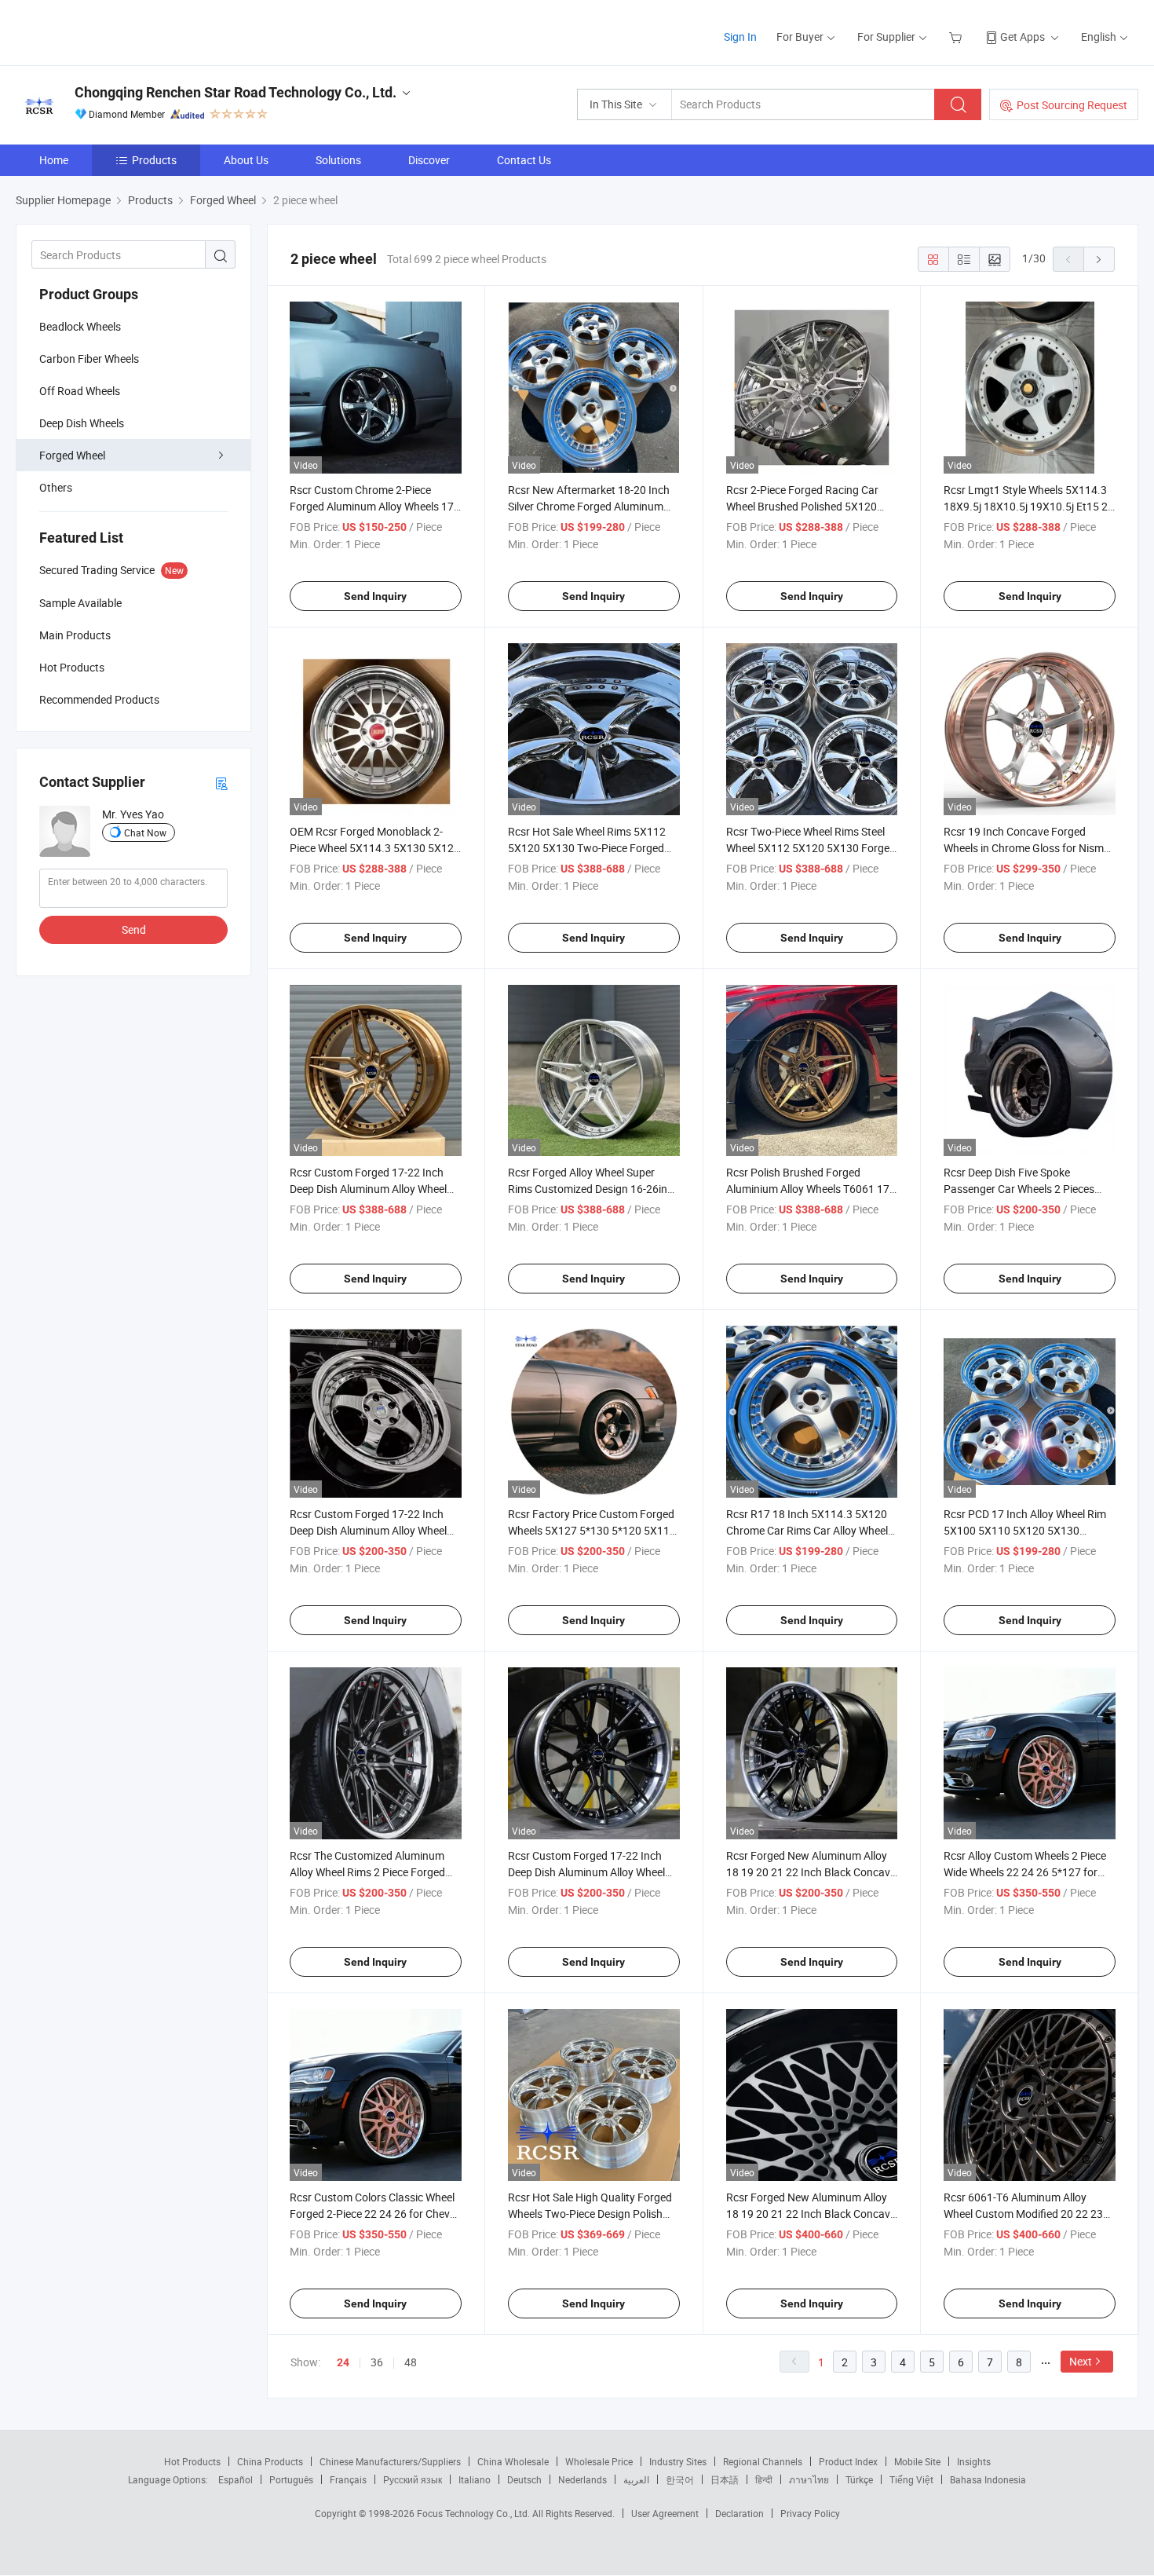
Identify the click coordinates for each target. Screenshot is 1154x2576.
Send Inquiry (375, 596)
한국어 (680, 2479)
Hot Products (192, 2461)
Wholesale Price (599, 2461)
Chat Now (145, 832)
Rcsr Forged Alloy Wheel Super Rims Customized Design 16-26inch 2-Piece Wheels (593, 1189)
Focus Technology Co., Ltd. (475, 2513)
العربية (636, 2479)
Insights (974, 2461)
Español (236, 2479)
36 (377, 2362)
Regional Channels (763, 2461)
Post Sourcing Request (1072, 105)
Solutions (338, 160)
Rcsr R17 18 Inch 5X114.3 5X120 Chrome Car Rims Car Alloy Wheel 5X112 (807, 1530)
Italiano (475, 2479)
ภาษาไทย (809, 2479)
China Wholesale (513, 2461)
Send (134, 929)
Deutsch (524, 2479)
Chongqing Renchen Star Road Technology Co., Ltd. (236, 92)
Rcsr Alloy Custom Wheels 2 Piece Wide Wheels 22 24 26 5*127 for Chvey (1025, 1872)
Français (348, 2479)
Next (1081, 2361)
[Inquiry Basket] (957, 37)
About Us (246, 160)
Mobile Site (917, 2461)
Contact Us (524, 160)
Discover (429, 160)
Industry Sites (678, 2461)
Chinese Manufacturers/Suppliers (390, 2461)
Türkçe (859, 2479)
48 (411, 2362)
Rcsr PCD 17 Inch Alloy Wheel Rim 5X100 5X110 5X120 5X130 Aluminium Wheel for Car (1025, 1530)
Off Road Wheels (80, 391)
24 (343, 2362)
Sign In (740, 37)
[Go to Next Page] (1099, 259)
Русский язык (413, 2479)
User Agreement (665, 2513)
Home (54, 160)
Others (56, 487)
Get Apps (1023, 37)
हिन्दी (764, 2479)
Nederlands (582, 2479)
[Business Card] (221, 783)
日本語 (725, 2479)
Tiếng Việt (911, 2479)
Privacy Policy (810, 2513)
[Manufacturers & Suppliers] (117, 31)
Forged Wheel (72, 455)
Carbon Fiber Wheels (89, 359)
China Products (270, 2461)
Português (291, 2479)
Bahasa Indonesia (988, 2479)
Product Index (848, 2461)
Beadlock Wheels (80, 326)
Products (154, 160)
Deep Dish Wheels (82, 423)
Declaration (740, 2513)
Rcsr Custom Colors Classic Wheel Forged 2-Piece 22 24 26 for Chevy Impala (372, 2214)
